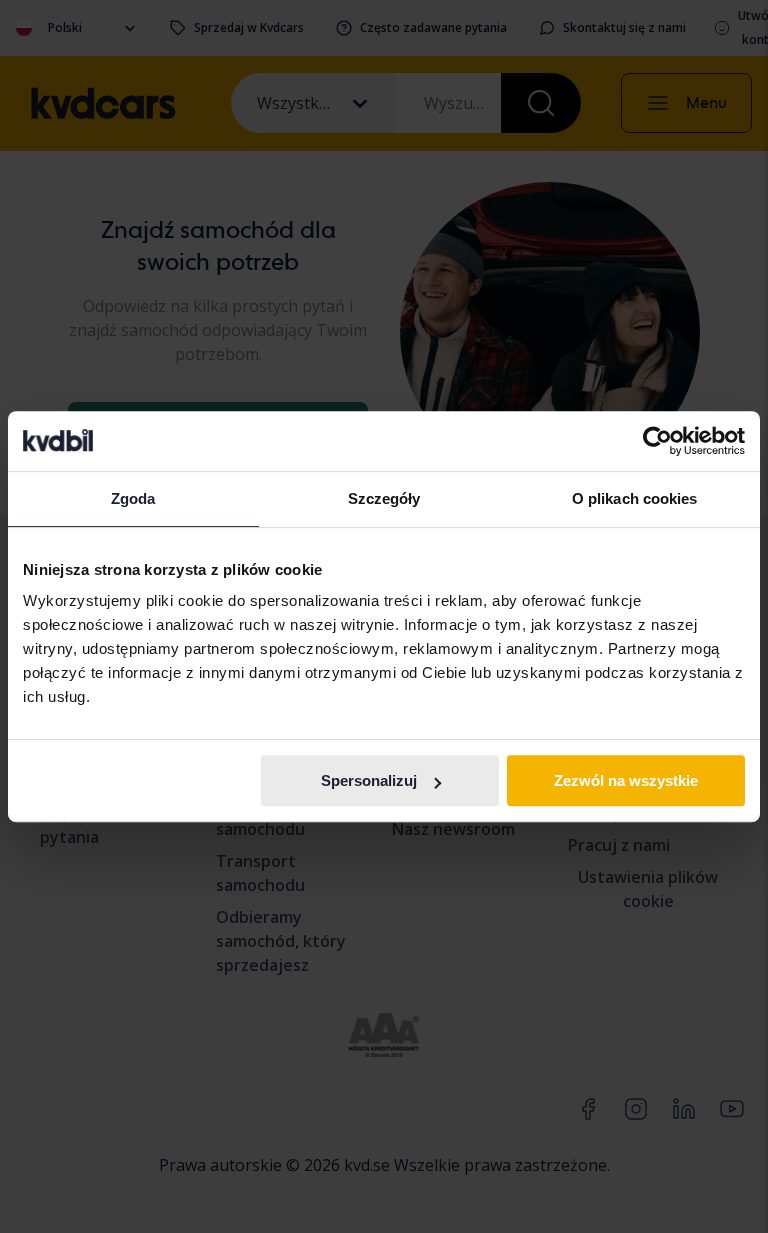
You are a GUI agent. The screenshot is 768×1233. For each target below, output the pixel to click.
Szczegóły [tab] (384, 498)
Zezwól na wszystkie (626, 780)
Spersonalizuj (369, 780)
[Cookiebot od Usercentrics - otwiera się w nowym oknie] (657, 441)
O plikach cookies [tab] (635, 498)
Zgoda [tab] (133, 498)
